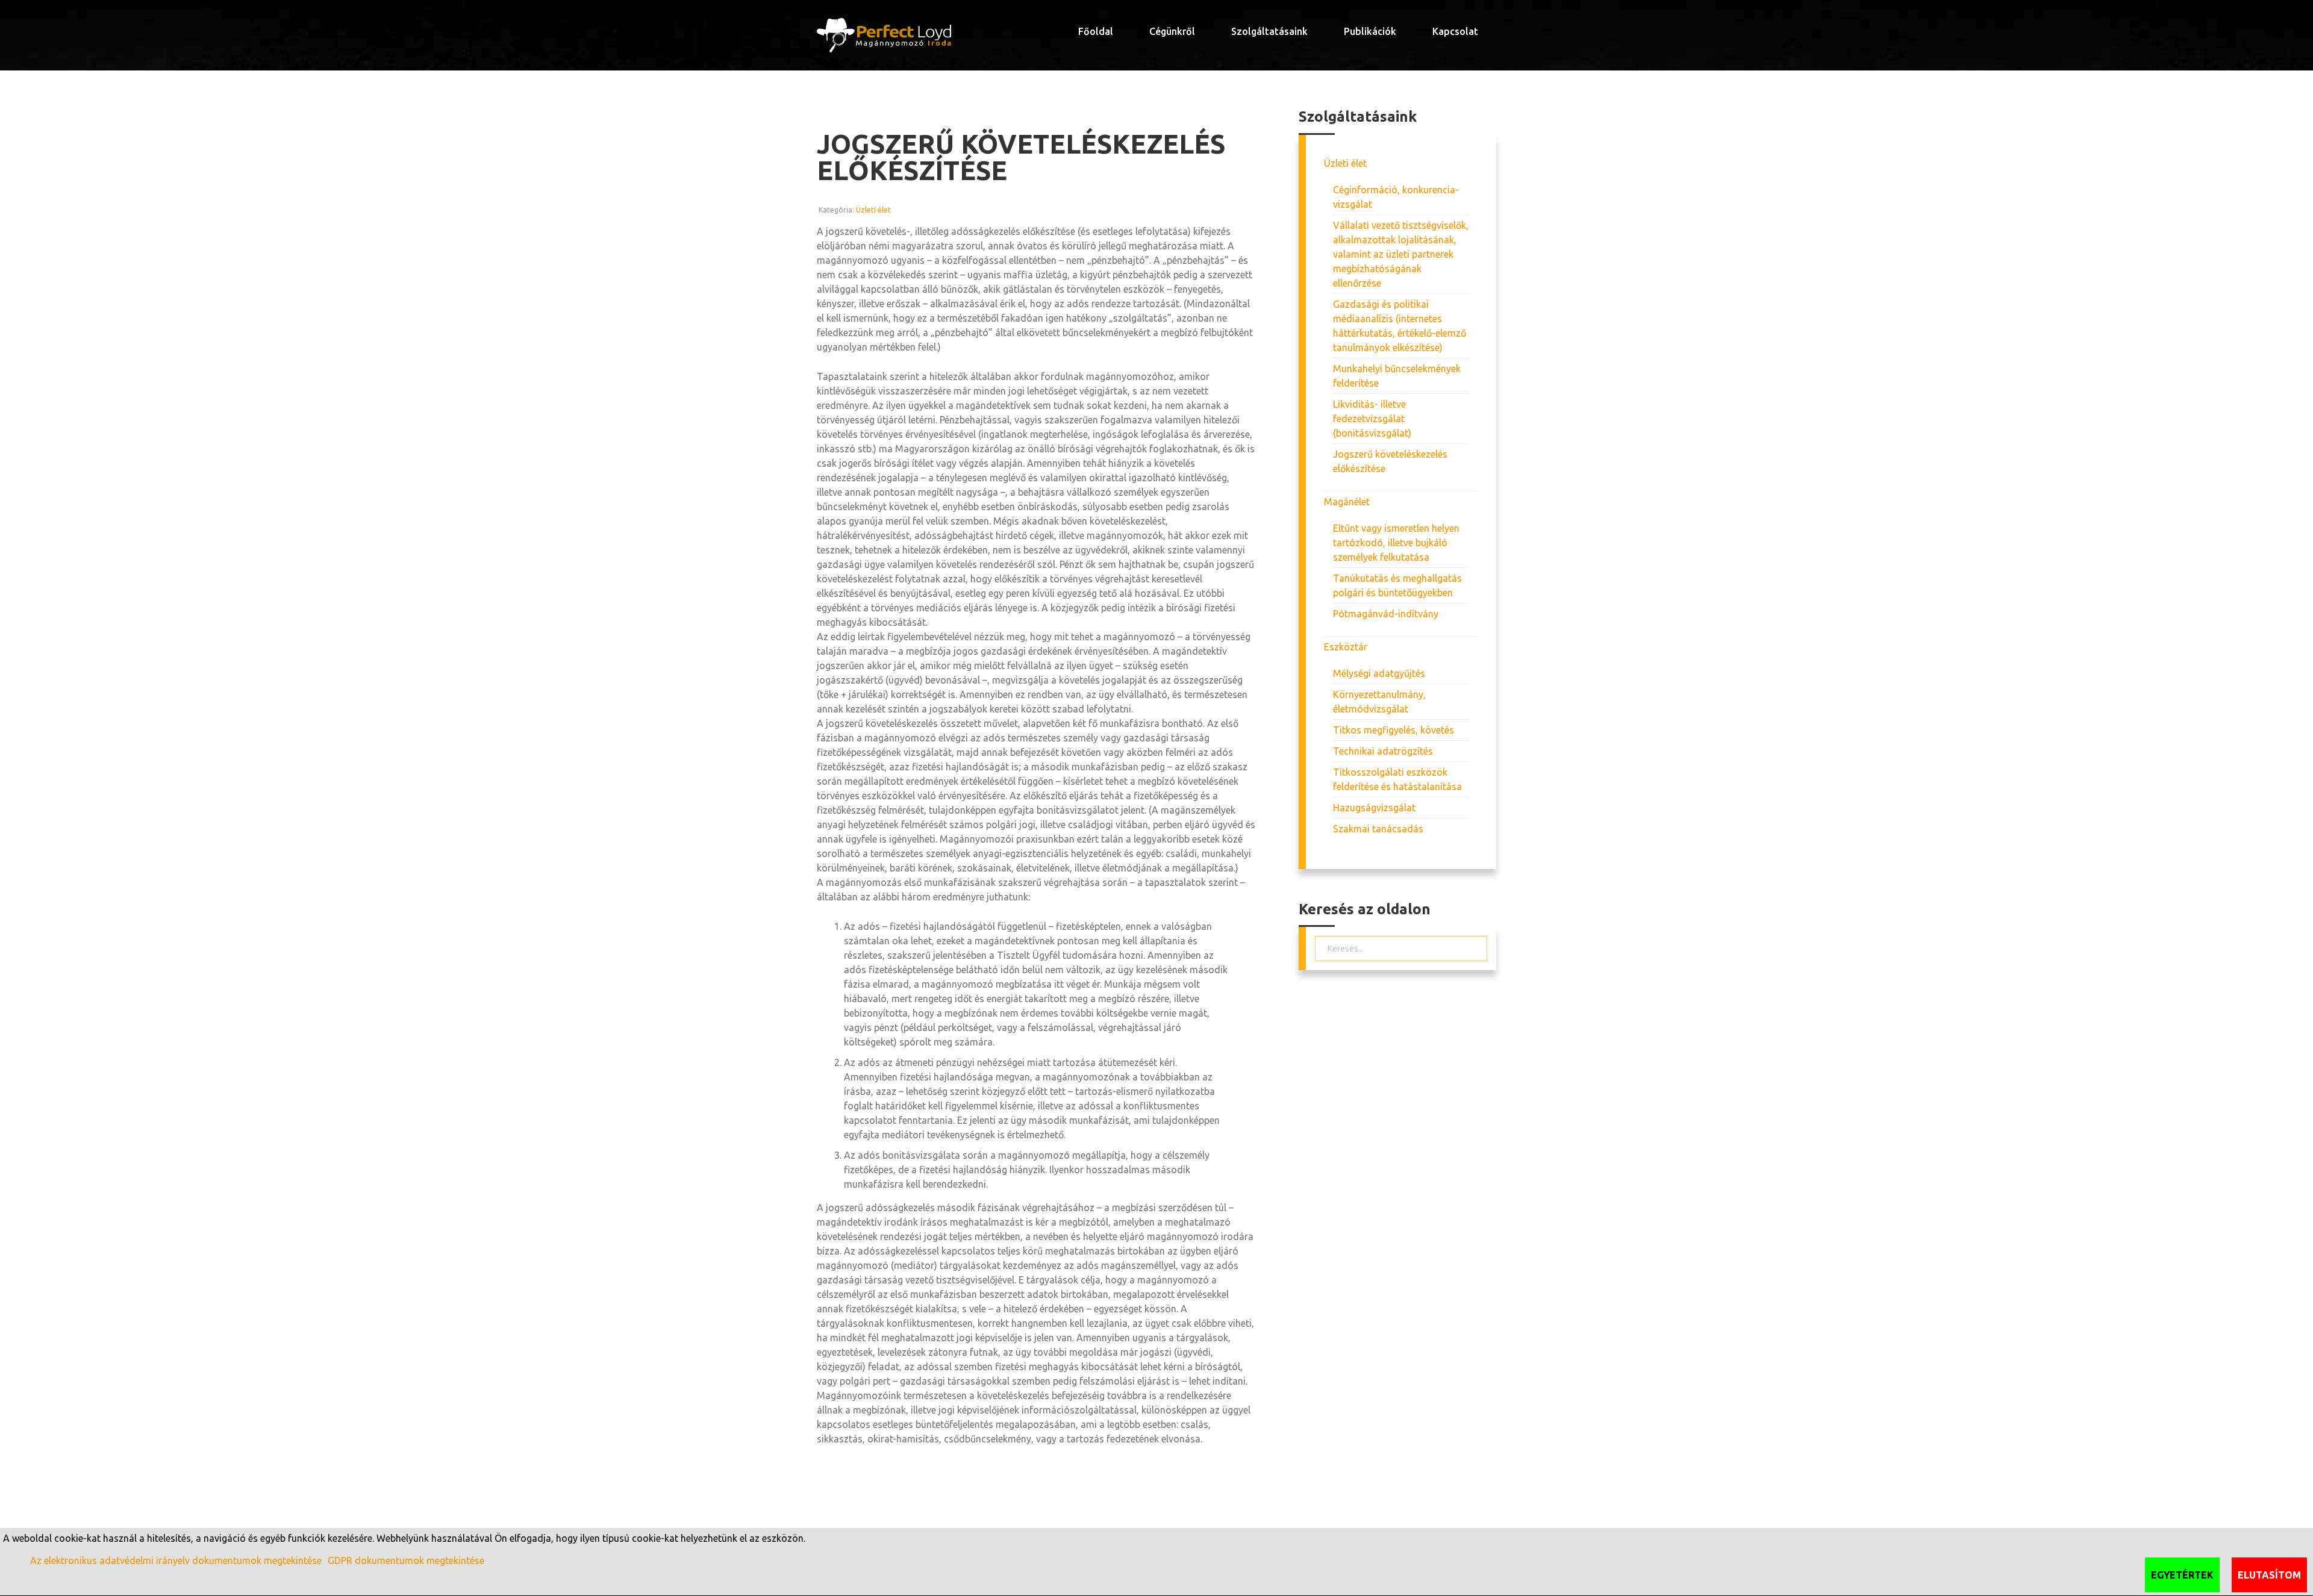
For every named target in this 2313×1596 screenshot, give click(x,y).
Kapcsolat (1455, 31)
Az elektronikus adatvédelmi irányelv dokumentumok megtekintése (176, 1560)
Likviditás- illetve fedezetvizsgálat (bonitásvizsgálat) (1372, 419)
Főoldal (1096, 31)
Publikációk (1370, 31)
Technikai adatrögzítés (1383, 751)
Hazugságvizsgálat (1374, 808)
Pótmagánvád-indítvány (1386, 614)
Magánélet (1347, 502)
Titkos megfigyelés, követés (1394, 730)
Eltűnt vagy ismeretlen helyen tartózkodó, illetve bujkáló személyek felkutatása (1396, 543)
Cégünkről (1172, 31)
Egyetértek (2182, 1575)
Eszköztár (1346, 647)
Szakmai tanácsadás (1378, 829)
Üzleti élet (873, 210)
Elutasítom (2269, 1575)
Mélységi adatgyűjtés (1379, 673)
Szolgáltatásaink (1269, 31)
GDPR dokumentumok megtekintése (406, 1560)
